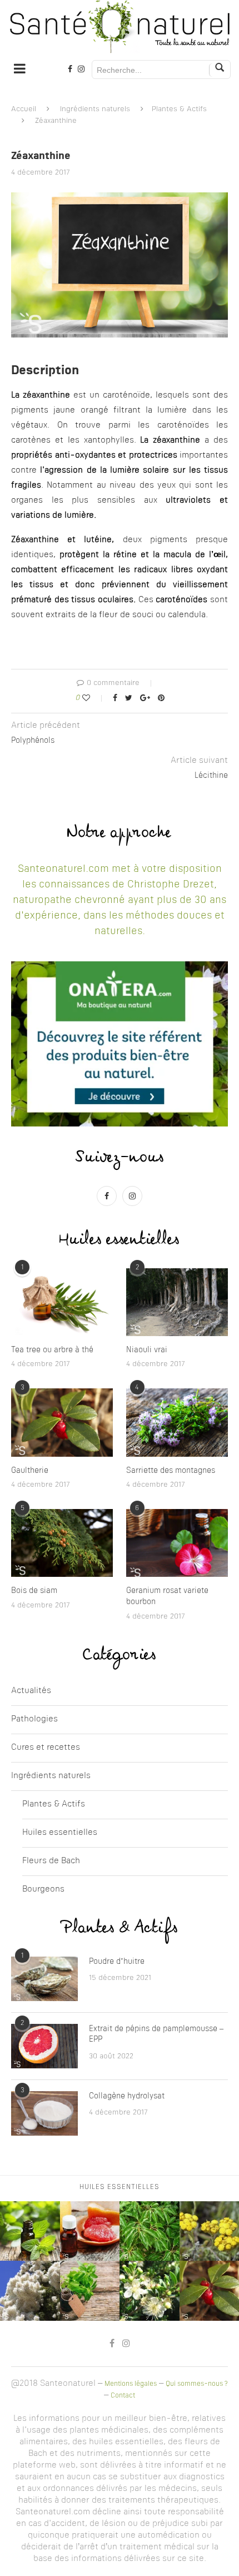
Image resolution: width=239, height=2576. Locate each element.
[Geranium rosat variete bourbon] (177, 1543)
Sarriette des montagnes (171, 1471)
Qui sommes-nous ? (197, 2384)
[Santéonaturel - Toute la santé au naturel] (120, 27)
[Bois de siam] (62, 1543)
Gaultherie (30, 1471)
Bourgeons (43, 1890)
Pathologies (34, 1719)
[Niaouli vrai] (177, 1302)
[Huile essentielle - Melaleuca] (30, 2291)
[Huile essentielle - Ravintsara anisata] (150, 2231)
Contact (123, 2396)
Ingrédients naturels (95, 109)
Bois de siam (34, 1591)
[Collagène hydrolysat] (44, 2113)
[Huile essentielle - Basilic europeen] (90, 2291)
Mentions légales (131, 2384)
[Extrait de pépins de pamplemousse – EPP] (44, 2046)
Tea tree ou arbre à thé (52, 1350)
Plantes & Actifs (179, 109)
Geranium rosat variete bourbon (167, 1596)
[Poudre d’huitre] (44, 1979)
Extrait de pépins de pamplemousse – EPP (156, 2034)
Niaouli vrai (147, 1350)
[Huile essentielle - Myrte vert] (150, 2291)
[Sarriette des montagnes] (177, 1422)
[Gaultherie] (62, 1422)
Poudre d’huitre (117, 1962)
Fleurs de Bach (51, 1861)
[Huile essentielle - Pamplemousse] (90, 2231)
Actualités (31, 1691)
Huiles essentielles (60, 1833)
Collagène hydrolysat (127, 2096)
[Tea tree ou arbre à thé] (62, 1302)
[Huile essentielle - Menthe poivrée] (30, 2231)
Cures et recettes (46, 1748)
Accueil (24, 109)
